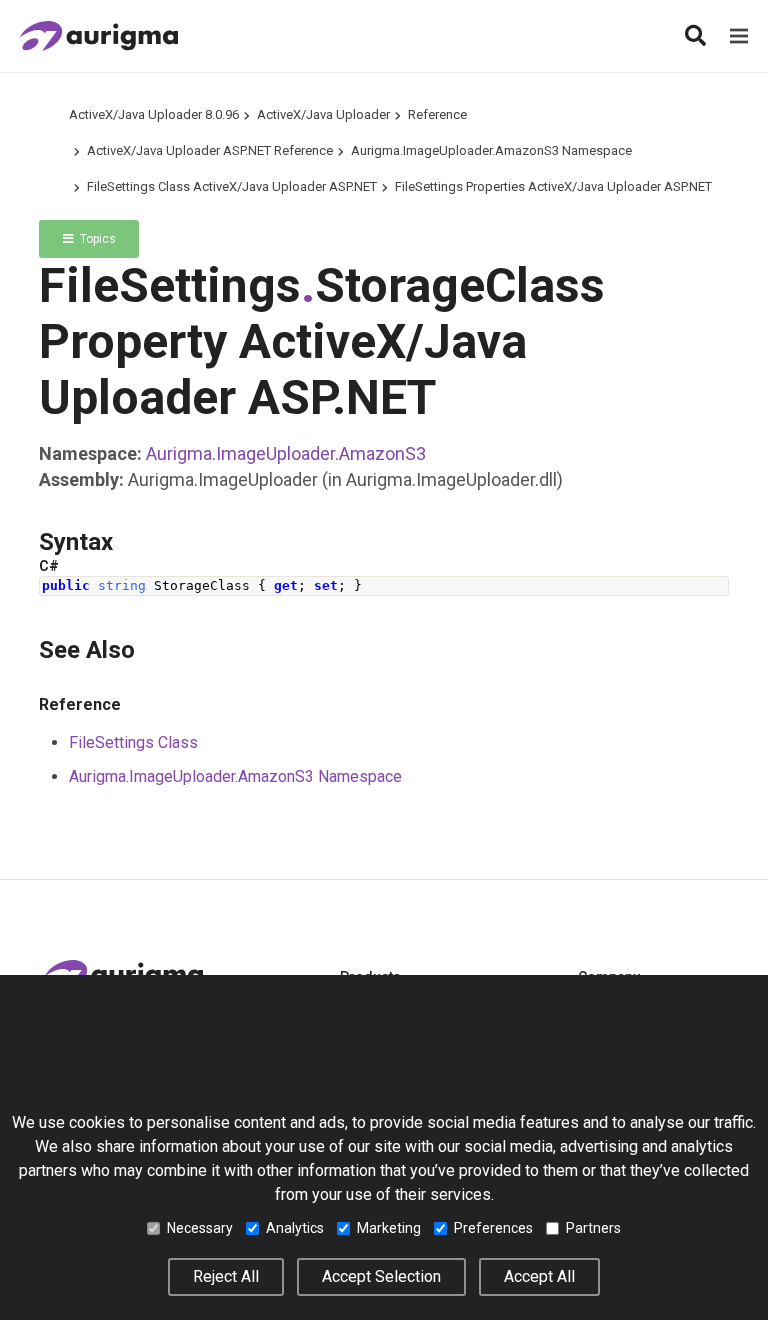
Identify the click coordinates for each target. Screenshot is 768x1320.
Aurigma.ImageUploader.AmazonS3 (286, 453)
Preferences (493, 1228)
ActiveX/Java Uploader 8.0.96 (154, 114)
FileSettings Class (133, 742)
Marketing (389, 1228)
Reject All (226, 1276)
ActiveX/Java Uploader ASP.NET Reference (210, 150)
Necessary (200, 1228)
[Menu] (739, 36)
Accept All (539, 1276)
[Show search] (695, 36)
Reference (437, 114)
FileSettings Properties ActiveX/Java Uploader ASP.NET (553, 186)
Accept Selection (381, 1276)
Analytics (295, 1228)
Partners (593, 1228)
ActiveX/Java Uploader (323, 114)
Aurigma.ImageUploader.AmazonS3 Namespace (491, 150)
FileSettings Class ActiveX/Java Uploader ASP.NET (232, 186)
